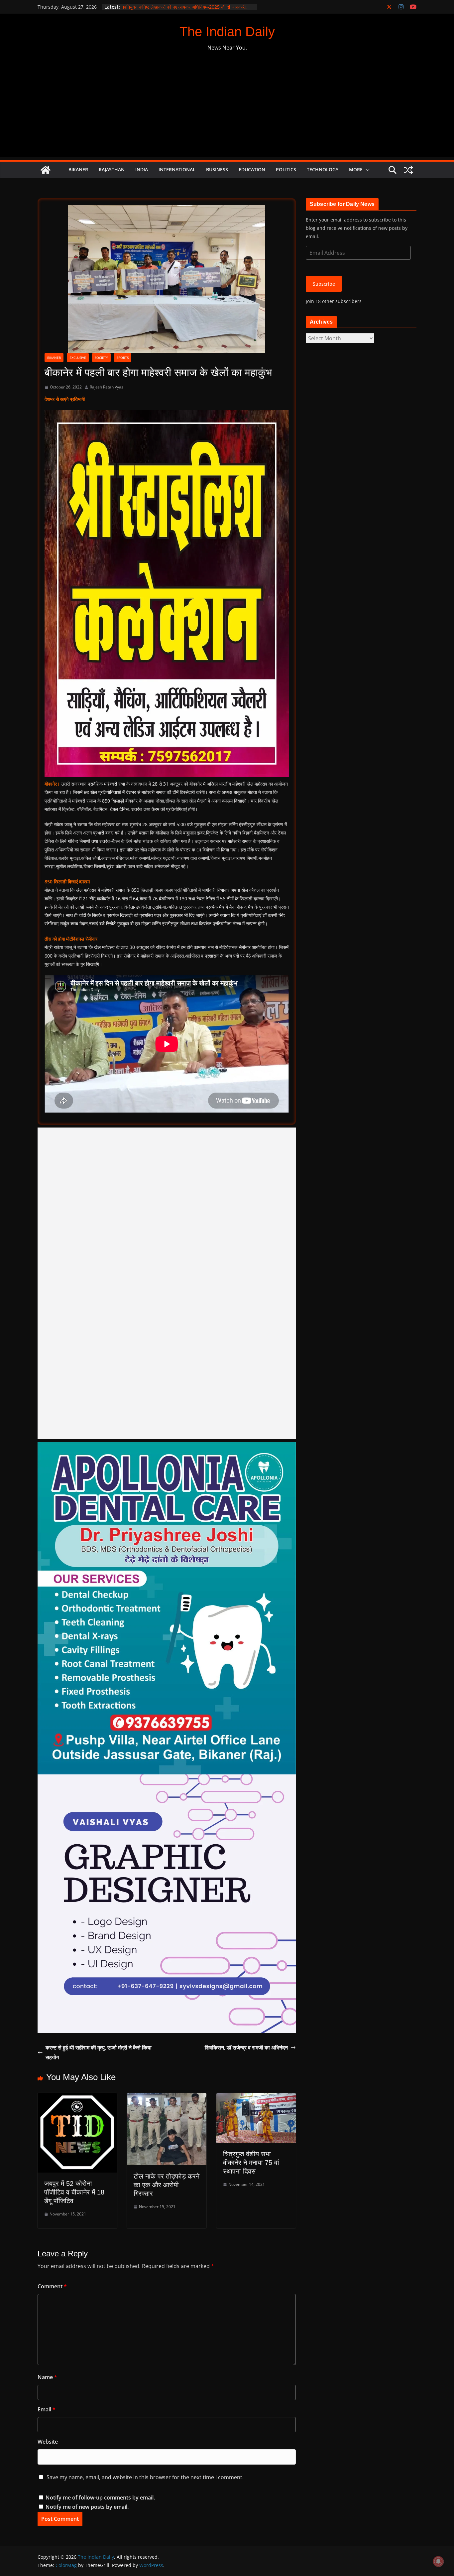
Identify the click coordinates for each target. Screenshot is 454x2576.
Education (252, 169)
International (177, 169)
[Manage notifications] (438, 2561)
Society (101, 358)
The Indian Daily (227, 32)
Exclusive (78, 358)
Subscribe (324, 284)
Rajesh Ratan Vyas (107, 387)
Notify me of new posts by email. (87, 2507)
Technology (323, 169)
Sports (123, 358)
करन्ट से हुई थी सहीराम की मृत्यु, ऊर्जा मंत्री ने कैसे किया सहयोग (99, 2052)
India (142, 169)
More (356, 169)
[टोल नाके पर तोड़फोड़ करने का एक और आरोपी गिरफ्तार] (167, 2098)
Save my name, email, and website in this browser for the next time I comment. (145, 2477)
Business (217, 169)
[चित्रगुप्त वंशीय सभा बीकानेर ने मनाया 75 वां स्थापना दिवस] (256, 2098)
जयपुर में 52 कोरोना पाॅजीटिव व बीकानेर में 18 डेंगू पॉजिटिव (74, 2192)
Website (48, 2442)
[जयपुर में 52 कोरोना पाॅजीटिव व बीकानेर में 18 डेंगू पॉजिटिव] (77, 2098)
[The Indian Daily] (46, 170)
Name (47, 2377)
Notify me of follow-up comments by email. (100, 2498)
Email (47, 2409)
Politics (286, 169)
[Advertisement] (227, 110)
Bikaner (78, 169)
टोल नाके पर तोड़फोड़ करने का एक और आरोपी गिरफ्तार (167, 2185)
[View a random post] (408, 170)
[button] (366, 170)
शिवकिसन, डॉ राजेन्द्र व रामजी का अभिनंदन (246, 2047)
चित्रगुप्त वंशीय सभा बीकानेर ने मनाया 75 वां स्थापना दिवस (251, 2163)
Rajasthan (112, 169)
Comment (52, 2286)
